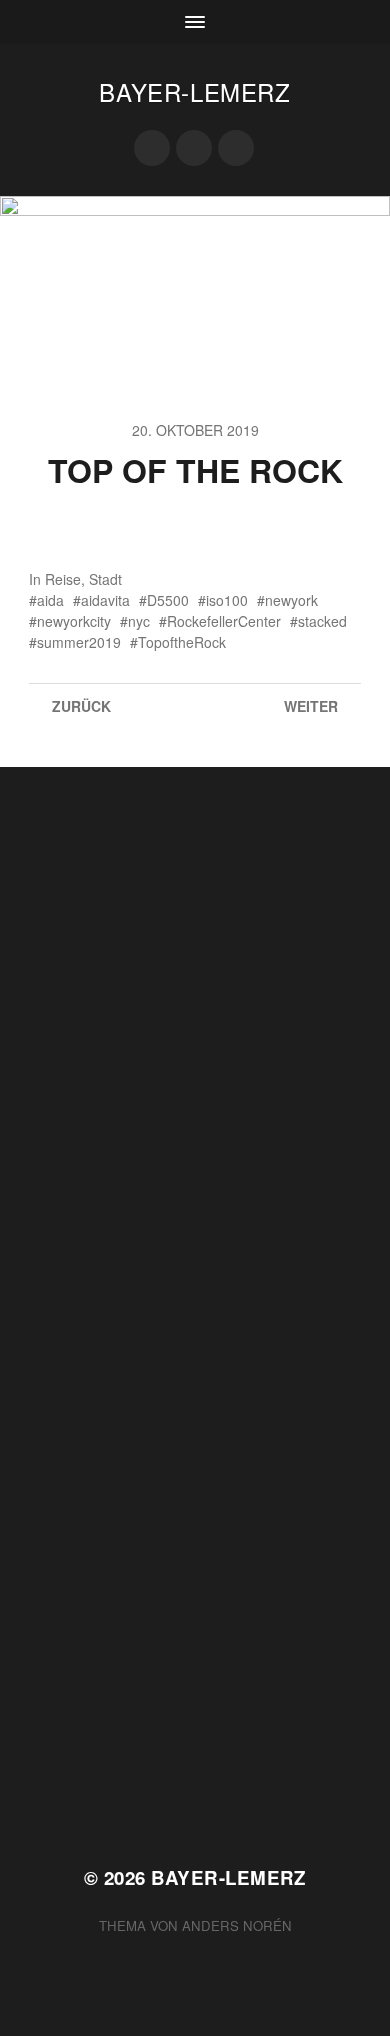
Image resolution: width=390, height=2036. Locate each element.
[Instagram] (236, 148)
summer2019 (79, 642)
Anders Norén (237, 1925)
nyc (139, 621)
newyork (291, 600)
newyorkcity (74, 621)
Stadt (105, 579)
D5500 (168, 600)
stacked (322, 621)
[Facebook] (152, 148)
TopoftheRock (182, 642)
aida (50, 600)
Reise (63, 579)
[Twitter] (194, 148)
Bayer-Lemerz (194, 91)
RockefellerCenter (224, 621)
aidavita (105, 600)
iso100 (227, 600)
